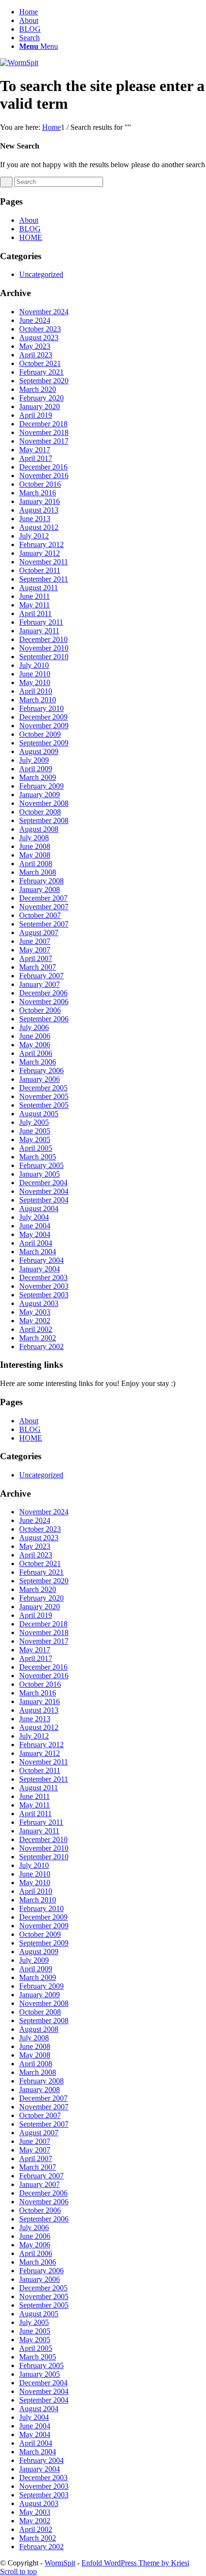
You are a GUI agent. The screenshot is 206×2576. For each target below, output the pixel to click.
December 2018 (43, 424)
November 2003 (44, 1286)
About (29, 20)
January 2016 (40, 501)
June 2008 (35, 846)
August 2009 (39, 751)
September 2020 (44, 381)
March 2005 (38, 1157)
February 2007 (41, 976)
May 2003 (35, 1312)
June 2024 (35, 320)
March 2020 (38, 389)
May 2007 (35, 950)
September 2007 (44, 924)
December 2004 (43, 1183)
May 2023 (35, 346)
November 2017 (44, 441)
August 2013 (39, 510)
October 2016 (40, 484)
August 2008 (39, 829)
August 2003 (39, 1303)
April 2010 (36, 691)
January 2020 (40, 406)
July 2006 (34, 1027)
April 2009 (36, 769)
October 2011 (40, 570)
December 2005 (43, 1088)
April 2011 (35, 613)
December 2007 (43, 898)
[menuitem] (113, 38)
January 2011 (39, 631)
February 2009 (41, 786)
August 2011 (39, 588)
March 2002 (38, 1338)
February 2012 (41, 544)
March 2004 (38, 1252)
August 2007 (39, 933)
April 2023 (36, 355)
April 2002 (36, 1329)
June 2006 (35, 1036)
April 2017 (36, 458)
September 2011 (44, 579)
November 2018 (44, 432)
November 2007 (44, 907)
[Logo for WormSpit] (19, 63)
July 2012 (34, 536)
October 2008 (40, 812)
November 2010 (44, 648)
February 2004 (41, 1260)
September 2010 (44, 657)
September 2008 (44, 820)
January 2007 (40, 984)
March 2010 (38, 700)
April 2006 (36, 1053)
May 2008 (35, 855)
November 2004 (44, 1191)
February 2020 (41, 398)
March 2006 (38, 1062)
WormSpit (60, 2563)
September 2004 (44, 1200)
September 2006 (44, 1019)
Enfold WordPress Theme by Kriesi (135, 2563)
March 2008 (38, 872)
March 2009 (38, 777)
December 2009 (43, 717)
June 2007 (35, 941)
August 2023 (39, 338)
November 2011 (44, 562)
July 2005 (34, 1122)
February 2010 (41, 708)
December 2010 (43, 639)
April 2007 (36, 958)
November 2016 (44, 475)
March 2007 (38, 967)
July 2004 (34, 1217)
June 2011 (34, 596)
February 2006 (41, 1070)
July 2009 (34, 760)
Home (29, 12)
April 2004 (36, 1243)
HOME (31, 237)
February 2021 (41, 372)
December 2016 (43, 467)
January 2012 (40, 553)
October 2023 (40, 329)
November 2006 (44, 1002)
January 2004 (40, 1269)
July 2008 (34, 838)
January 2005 (40, 1174)
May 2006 (35, 1045)
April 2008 (36, 864)
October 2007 (40, 915)
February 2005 (41, 1165)
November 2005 (44, 1096)
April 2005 (36, 1148)
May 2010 (35, 682)
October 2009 (40, 734)
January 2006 (40, 1079)
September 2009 (44, 743)
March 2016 (38, 493)
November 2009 (44, 726)
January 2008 (40, 889)
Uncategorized (41, 274)
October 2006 (40, 1010)
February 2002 (41, 1346)
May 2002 (35, 1321)
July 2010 (34, 665)
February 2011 (41, 622)
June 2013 (35, 519)
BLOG (30, 29)
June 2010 (35, 674)
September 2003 (44, 1295)
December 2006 (43, 993)
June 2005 (35, 1131)
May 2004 (35, 1234)
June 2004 (35, 1226)
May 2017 (35, 450)
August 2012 (39, 527)
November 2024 (44, 312)
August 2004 (39, 1208)
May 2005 (35, 1139)
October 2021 (40, 363)
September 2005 (44, 1105)
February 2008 (41, 881)
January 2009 (40, 795)
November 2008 (44, 803)
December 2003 (43, 1277)
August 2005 (39, 1114)
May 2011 (34, 605)
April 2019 (36, 415)
